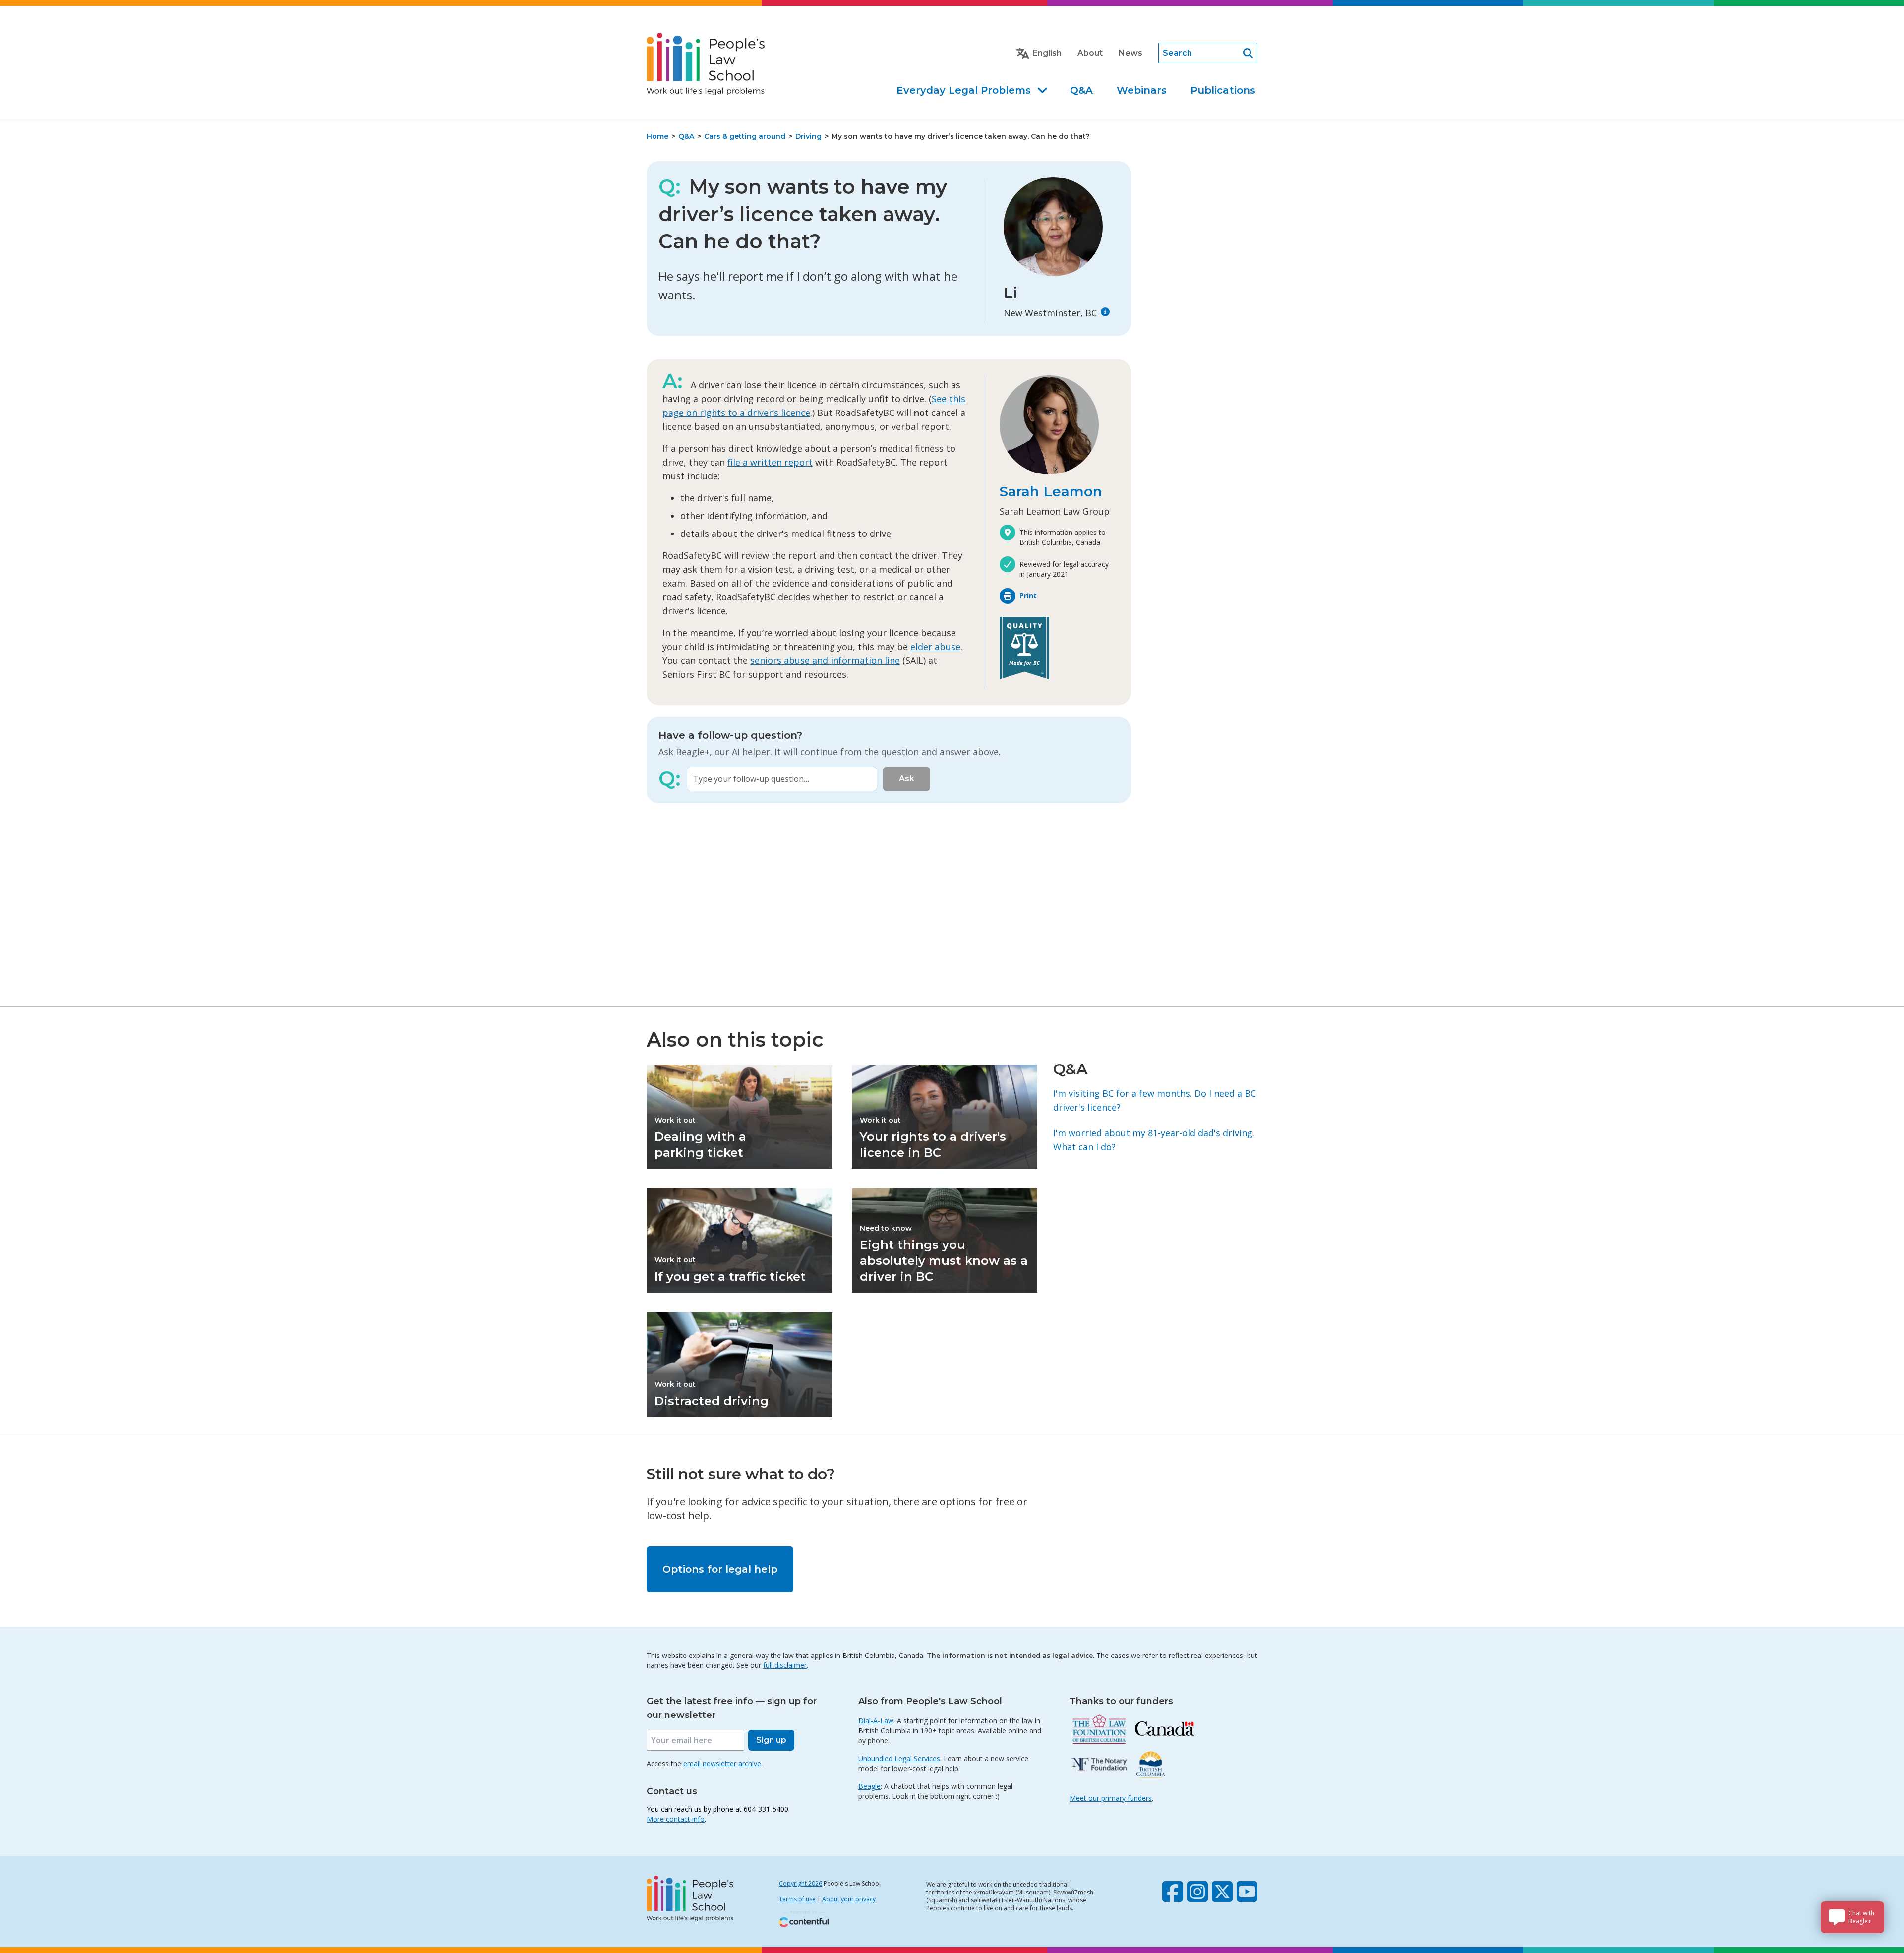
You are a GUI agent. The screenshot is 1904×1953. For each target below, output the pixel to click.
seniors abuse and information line (825, 660)
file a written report (770, 462)
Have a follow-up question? (730, 735)
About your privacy (849, 1899)
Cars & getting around (745, 136)
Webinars (1142, 90)
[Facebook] (1173, 1892)
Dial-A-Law (876, 1721)
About (1090, 53)
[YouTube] (1247, 1892)
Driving (808, 136)
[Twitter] (1222, 1892)
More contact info (676, 1819)
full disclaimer (785, 1665)
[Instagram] (1197, 1892)
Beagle (869, 1786)
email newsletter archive (722, 1763)
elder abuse (935, 647)
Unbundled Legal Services (899, 1758)
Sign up (771, 1740)
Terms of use (797, 1899)
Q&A (1081, 90)
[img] (1105, 312)
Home (657, 136)
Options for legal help (720, 1569)
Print (1028, 596)
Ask (907, 779)
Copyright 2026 (801, 1883)
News (1130, 53)
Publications (1223, 90)
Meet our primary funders (1111, 1798)
